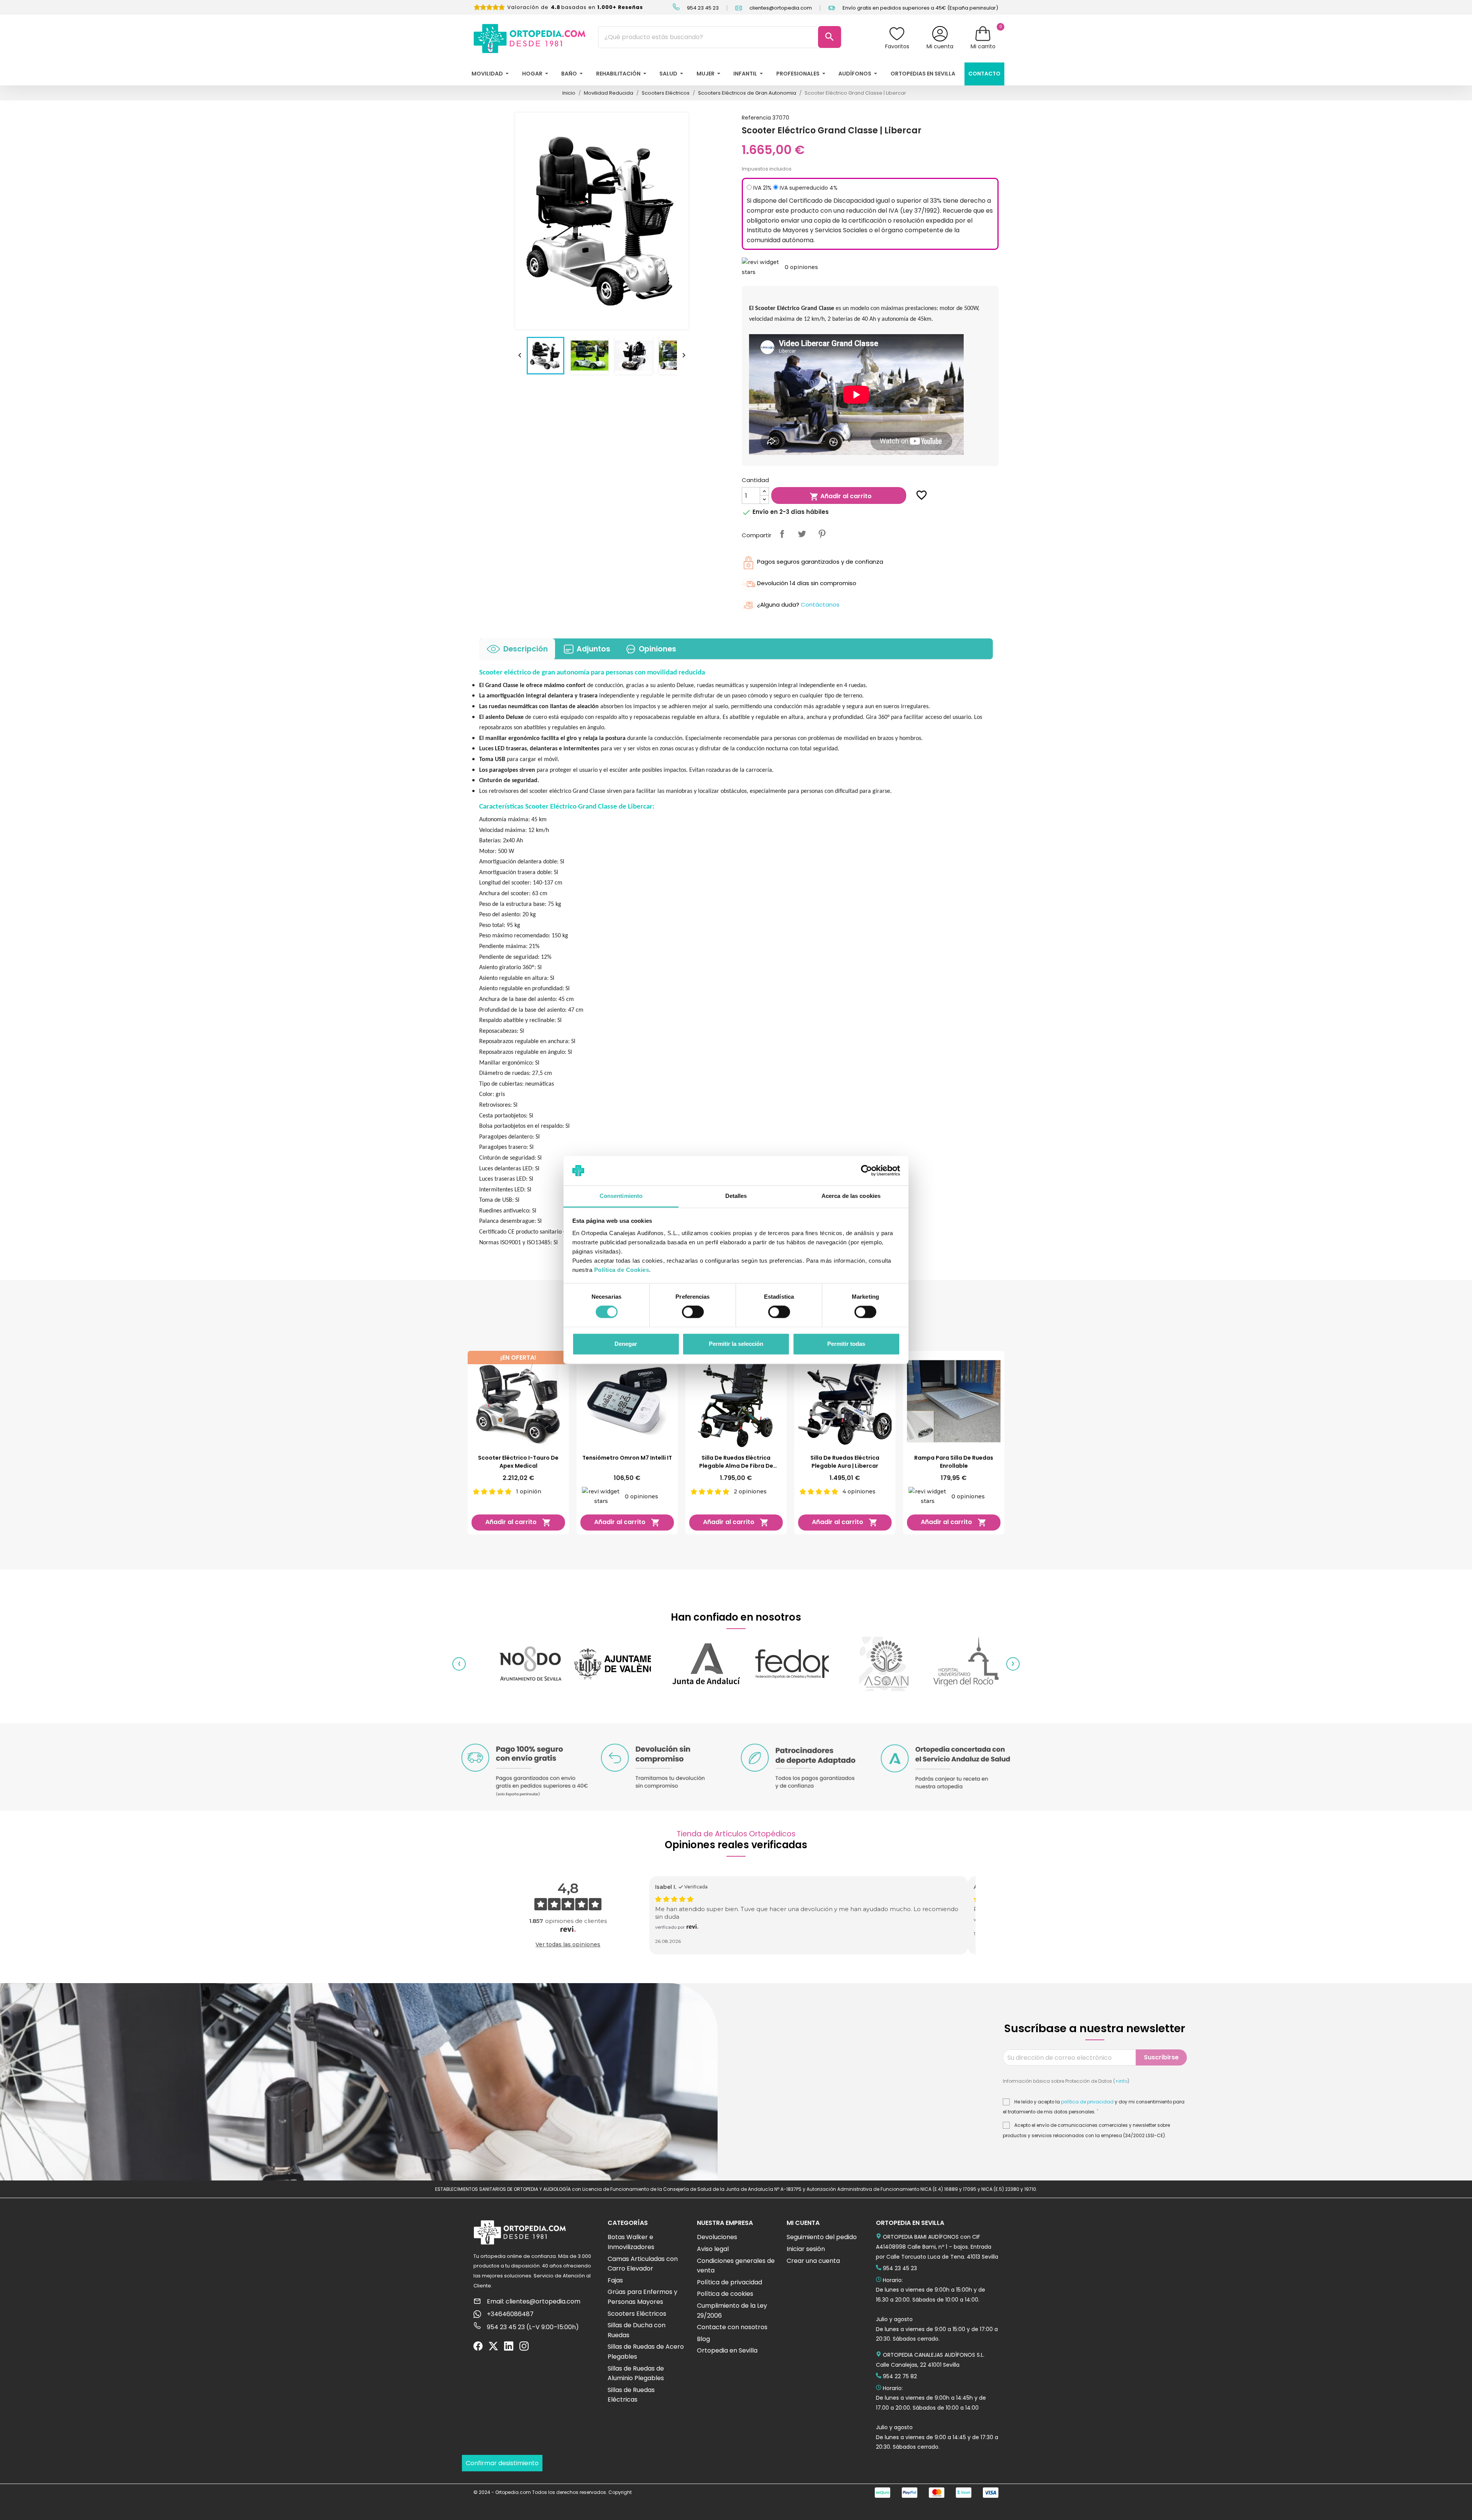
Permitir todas (846, 1344)
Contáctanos (820, 605)
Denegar (626, 1344)
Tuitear (802, 534)
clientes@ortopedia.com (780, 8)
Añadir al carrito (841, 496)
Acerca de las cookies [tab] (851, 1196)
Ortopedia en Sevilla (727, 2350)
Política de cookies (725, 2294)
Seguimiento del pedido (822, 2237)
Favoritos (897, 46)
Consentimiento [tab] (621, 1196)
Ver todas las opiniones (568, 1944)
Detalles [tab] (736, 1196)
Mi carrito (983, 46)
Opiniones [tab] (657, 649)
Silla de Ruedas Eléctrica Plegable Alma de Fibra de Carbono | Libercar (736, 1462)
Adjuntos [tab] (593, 649)
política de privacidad (1087, 2102)
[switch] (693, 1312)
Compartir (782, 534)
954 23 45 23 (702, 8)
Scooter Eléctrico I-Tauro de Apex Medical (518, 1462)
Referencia (756, 118)
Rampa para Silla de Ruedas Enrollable (954, 1462)
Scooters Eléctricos (637, 2314)
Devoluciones (717, 2237)
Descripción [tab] (526, 649)
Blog (703, 2339)
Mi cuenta (940, 46)
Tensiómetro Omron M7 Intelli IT (627, 1458)
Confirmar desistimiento (502, 2463)
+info (1121, 2081)
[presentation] (459, 1664)
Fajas (615, 2280)
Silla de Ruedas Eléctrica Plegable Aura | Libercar (845, 1462)
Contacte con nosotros (732, 2327)
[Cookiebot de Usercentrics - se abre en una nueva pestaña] (867, 1171)
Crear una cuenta (813, 2261)
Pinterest (822, 534)
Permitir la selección (736, 1344)
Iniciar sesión (806, 2249)
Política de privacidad (729, 2282)
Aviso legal (713, 2249)
